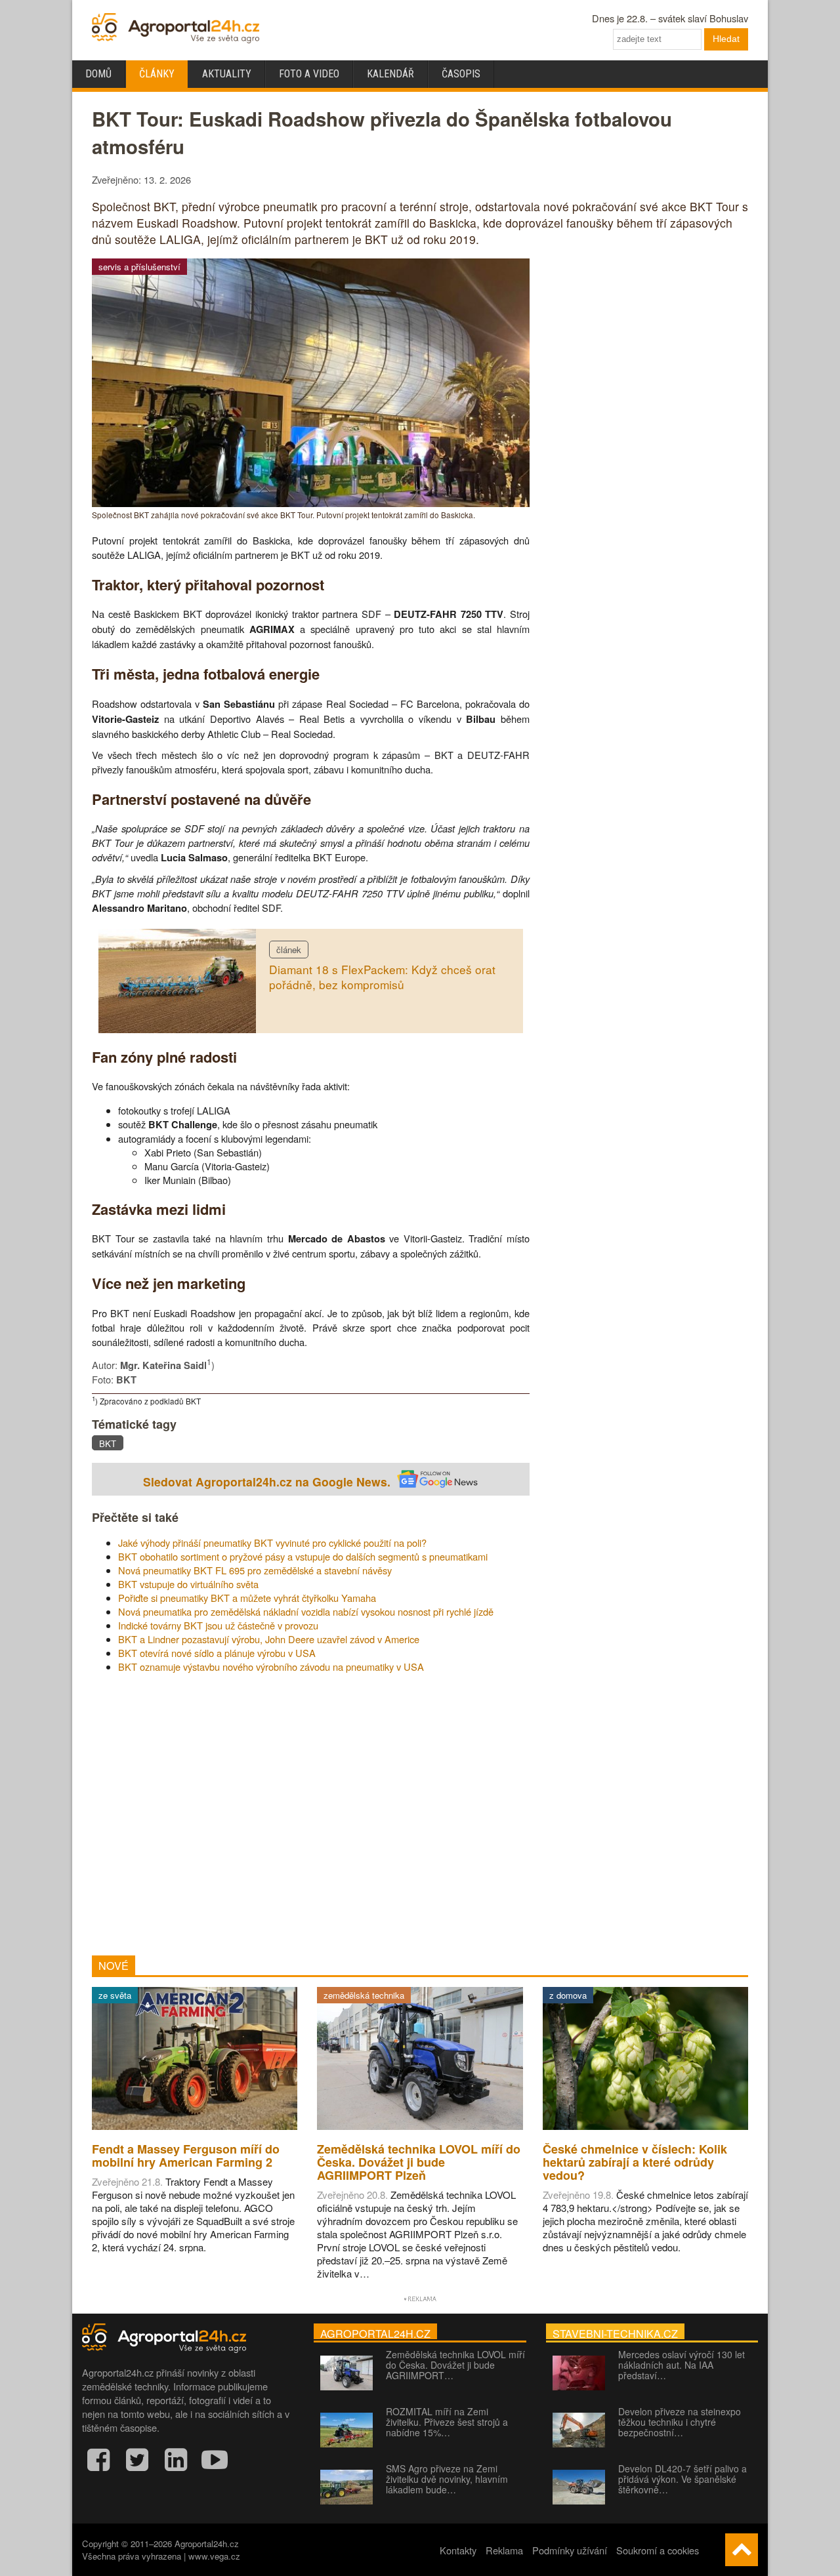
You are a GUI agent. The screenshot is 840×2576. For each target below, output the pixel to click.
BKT (108, 1443)
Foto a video (309, 74)
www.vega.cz (214, 2556)
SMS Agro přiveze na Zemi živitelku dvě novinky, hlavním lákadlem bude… (447, 2479)
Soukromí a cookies (658, 2550)
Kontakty (458, 2550)
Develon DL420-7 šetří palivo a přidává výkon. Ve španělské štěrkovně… (682, 2479)
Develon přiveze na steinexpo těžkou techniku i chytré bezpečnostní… (680, 2422)
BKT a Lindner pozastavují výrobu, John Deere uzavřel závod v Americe (269, 1639)
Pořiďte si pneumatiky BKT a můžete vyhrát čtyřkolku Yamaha (247, 1598)
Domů (98, 74)
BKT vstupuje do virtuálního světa (188, 1584)
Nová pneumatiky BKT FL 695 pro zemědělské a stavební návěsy (255, 1570)
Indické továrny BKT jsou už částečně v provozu (218, 1625)
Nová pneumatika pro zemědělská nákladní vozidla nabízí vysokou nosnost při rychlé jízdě (306, 1611)
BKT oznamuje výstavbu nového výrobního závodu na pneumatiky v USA (271, 1666)
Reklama (504, 2550)
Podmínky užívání (570, 2550)
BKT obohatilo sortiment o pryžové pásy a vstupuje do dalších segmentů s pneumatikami (303, 1556)
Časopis (461, 74)
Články (157, 74)
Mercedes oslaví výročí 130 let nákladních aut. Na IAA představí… (682, 2365)
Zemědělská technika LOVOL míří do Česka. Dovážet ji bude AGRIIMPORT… (455, 2365)
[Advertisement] (311, 1814)
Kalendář (390, 74)
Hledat (726, 39)
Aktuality (227, 74)
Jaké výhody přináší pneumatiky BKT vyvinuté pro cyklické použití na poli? (272, 1543)
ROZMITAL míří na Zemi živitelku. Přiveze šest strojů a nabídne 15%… (447, 2422)
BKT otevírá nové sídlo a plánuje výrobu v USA (217, 1653)
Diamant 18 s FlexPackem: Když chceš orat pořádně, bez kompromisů (382, 977)
